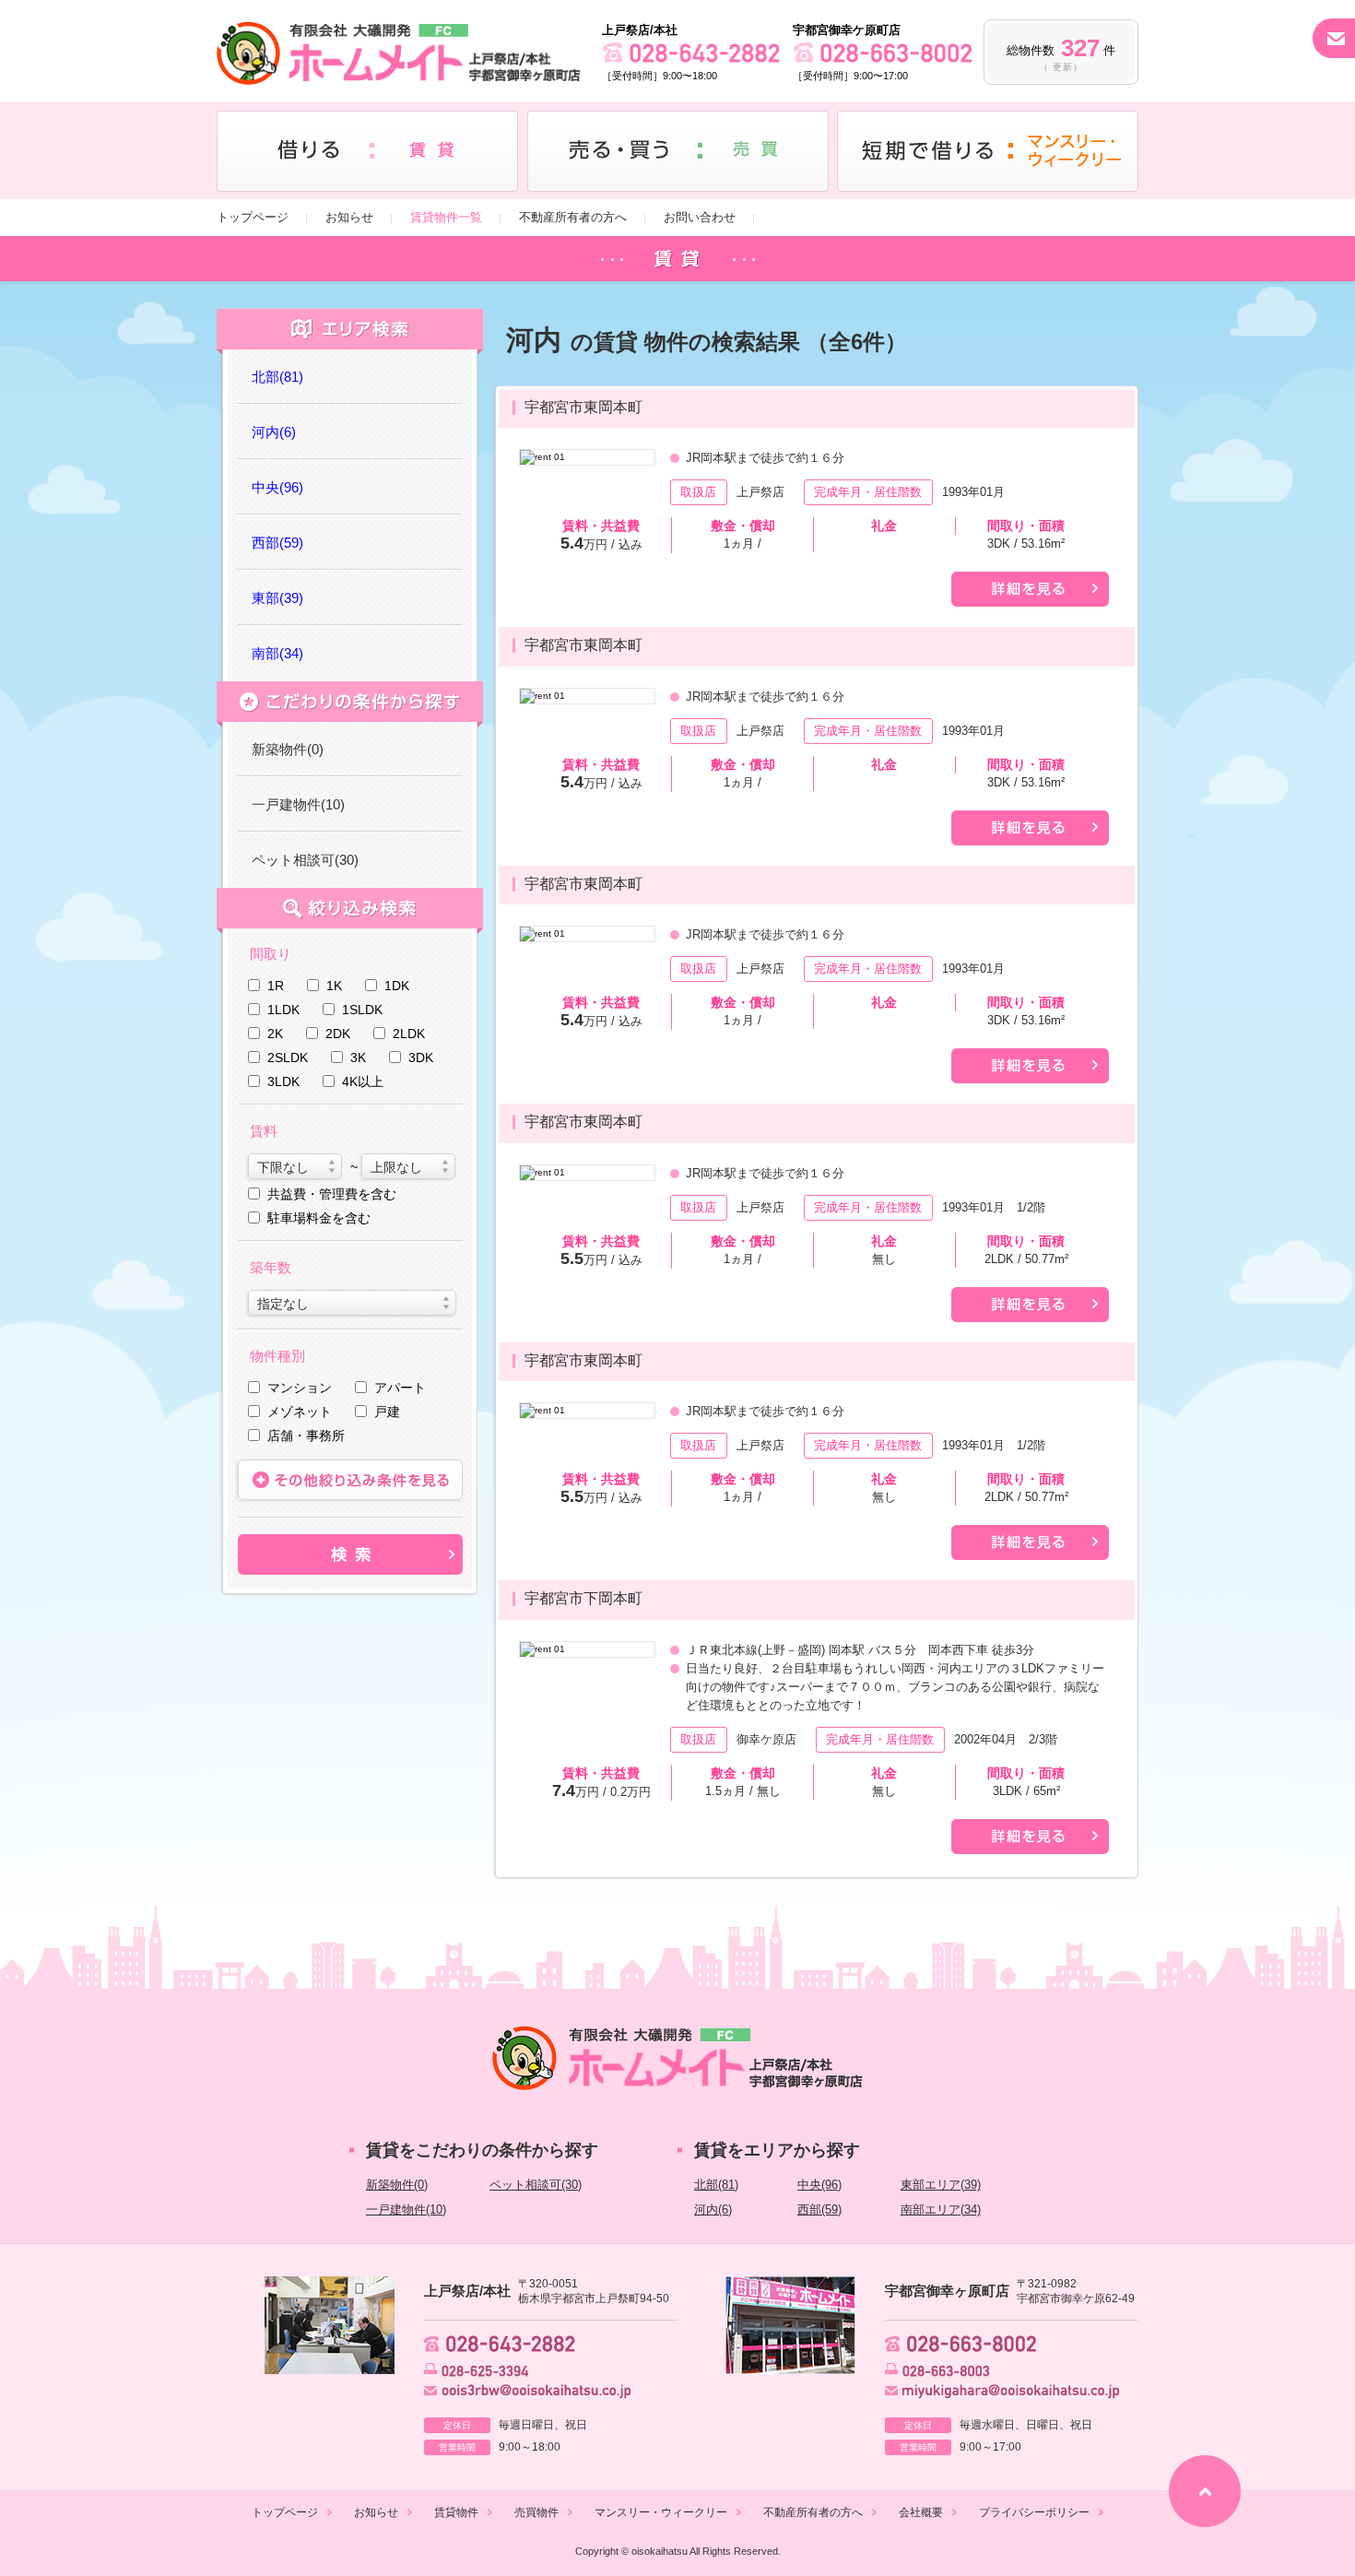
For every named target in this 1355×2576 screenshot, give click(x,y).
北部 (277, 377)
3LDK (283, 1081)
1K (334, 986)
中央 (277, 487)
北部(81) (716, 2185)
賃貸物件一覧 (446, 217)
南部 (277, 653)
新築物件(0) (288, 749)
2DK (338, 1034)
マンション (300, 1388)
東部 (277, 598)
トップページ (253, 217)
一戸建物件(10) (298, 804)
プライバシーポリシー (1034, 2512)
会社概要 (921, 2512)
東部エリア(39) (941, 2185)
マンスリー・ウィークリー (661, 2512)
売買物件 (536, 2512)
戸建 (387, 1412)
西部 (277, 543)
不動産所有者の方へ (573, 217)
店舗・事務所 (306, 1436)
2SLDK (288, 1058)
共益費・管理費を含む (332, 1194)
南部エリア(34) (941, 2210)
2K (275, 1034)
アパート (400, 1388)
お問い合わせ (700, 217)
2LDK (409, 1034)
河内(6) (713, 2210)
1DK (397, 986)
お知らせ (349, 217)
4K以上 (363, 1081)
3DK (421, 1058)
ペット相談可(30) (305, 860)
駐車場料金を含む (319, 1218)
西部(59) (819, 2210)
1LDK (283, 1010)
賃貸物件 (456, 2512)
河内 (274, 432)
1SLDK (362, 1010)
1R (276, 986)
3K (358, 1058)
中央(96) (819, 2185)
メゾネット (300, 1412)
